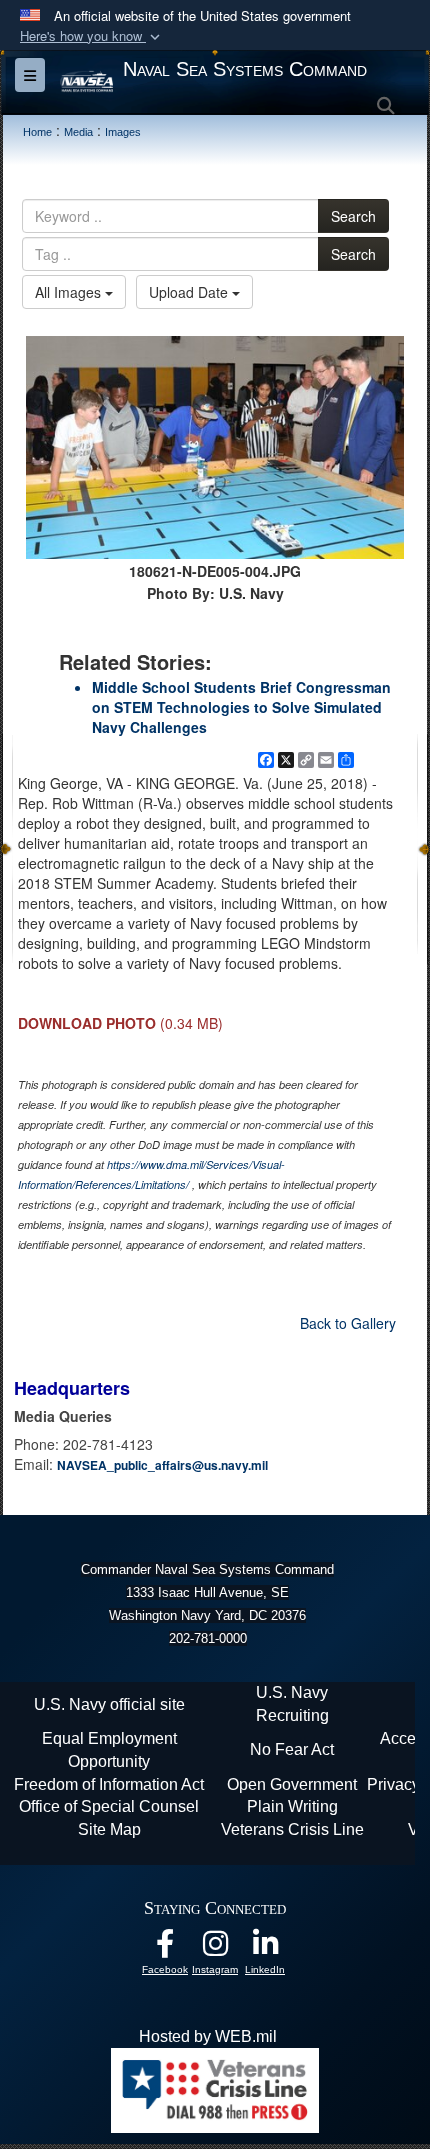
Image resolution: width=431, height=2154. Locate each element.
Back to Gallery (348, 1323)
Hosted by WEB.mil (208, 2036)
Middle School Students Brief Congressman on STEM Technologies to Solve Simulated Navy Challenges (241, 707)
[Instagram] (215, 1948)
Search (353, 216)
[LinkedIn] (265, 1948)
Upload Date (190, 292)
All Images (70, 292)
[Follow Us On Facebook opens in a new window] (165, 1948)
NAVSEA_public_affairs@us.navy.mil (162, 1465)
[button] (92, 36)
